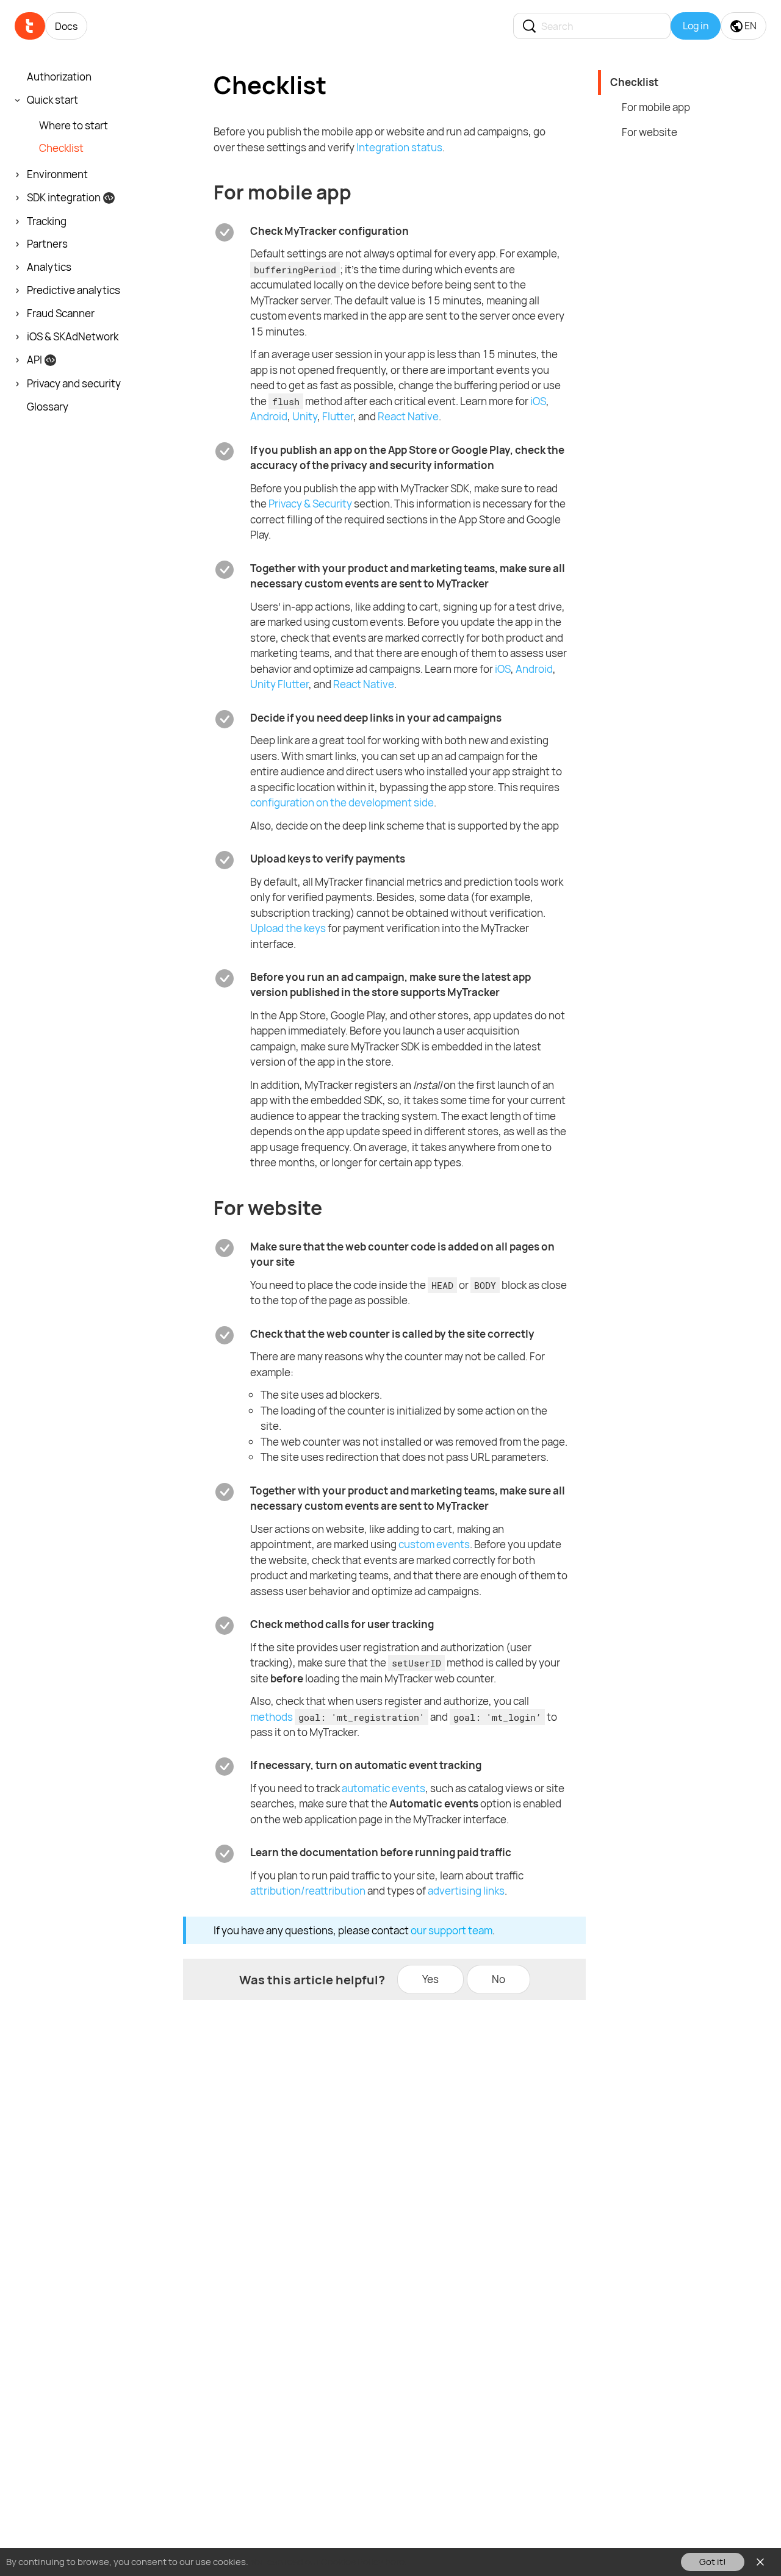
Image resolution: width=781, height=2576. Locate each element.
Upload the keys (288, 928)
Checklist (634, 82)
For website (650, 132)
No (498, 1979)
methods (272, 1717)
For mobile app (656, 107)
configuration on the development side (342, 802)
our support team (452, 1930)
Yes (430, 1979)
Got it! (713, 2562)
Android (269, 416)
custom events (434, 1544)
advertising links (466, 1891)
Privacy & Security (310, 504)
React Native (408, 416)
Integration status (399, 147)
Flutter (338, 416)
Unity (305, 416)
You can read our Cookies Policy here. (329, 2562)
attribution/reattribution (308, 1891)
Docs (66, 26)
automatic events (383, 1788)
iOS (538, 401)
